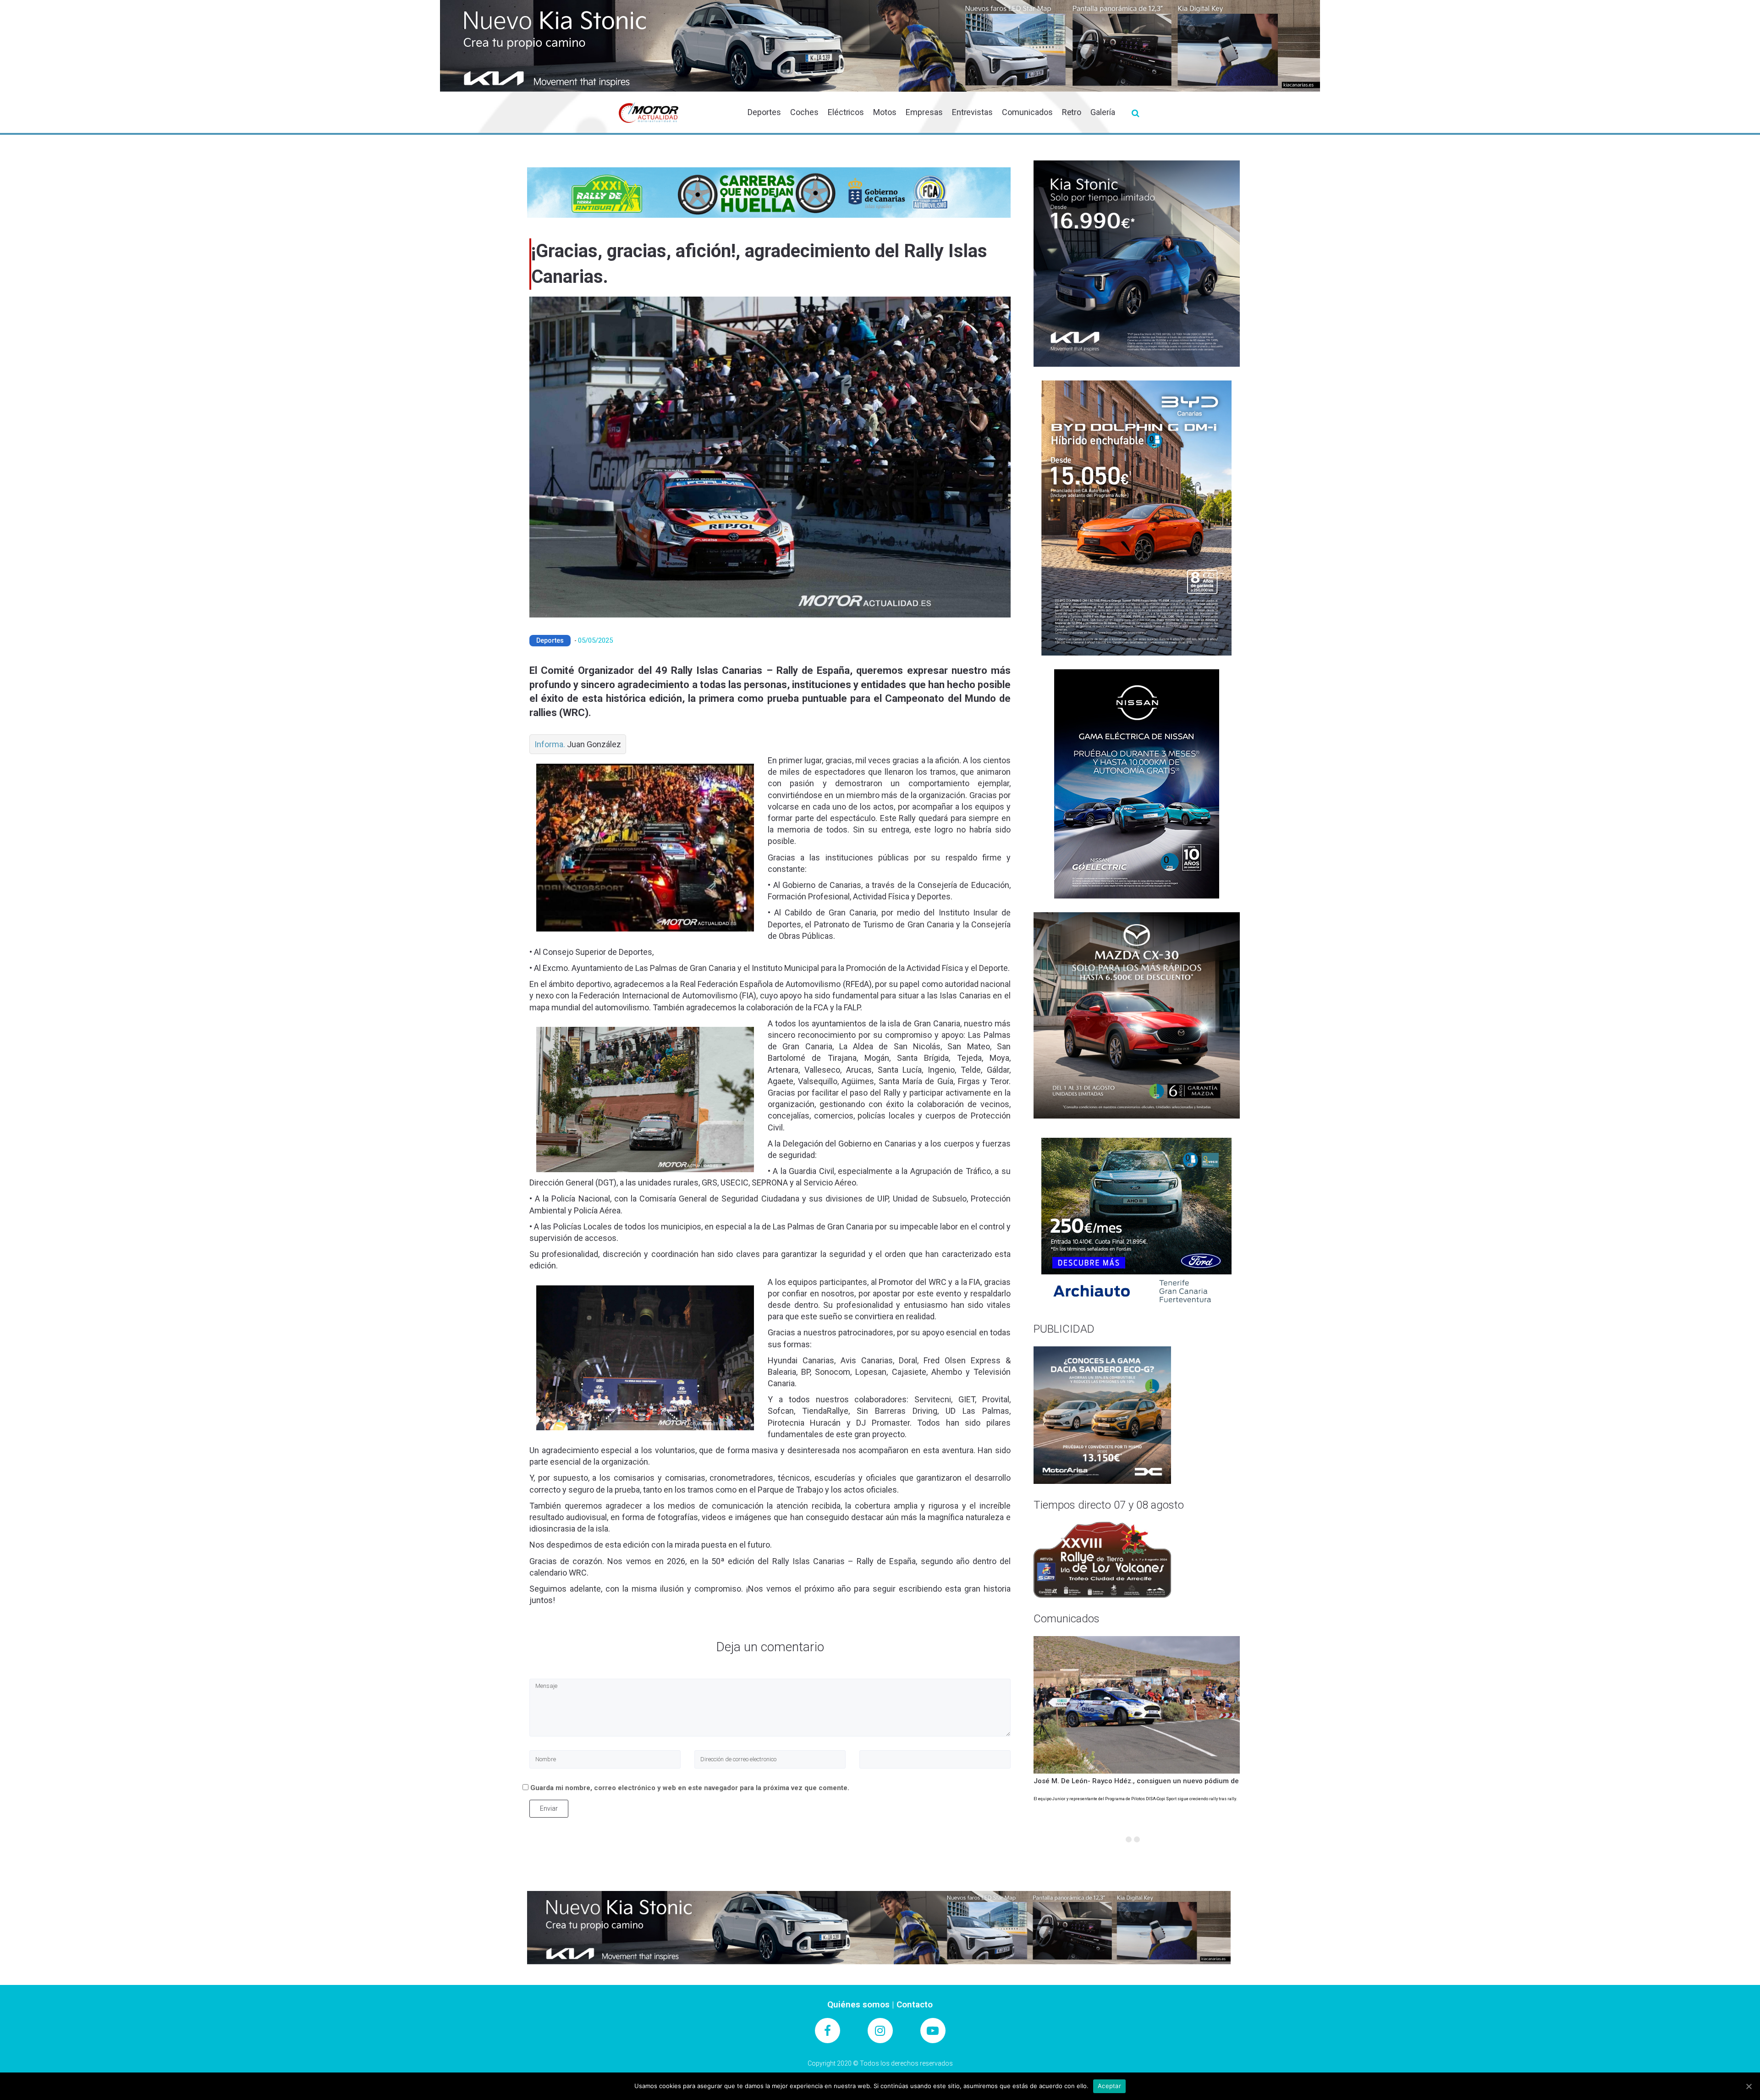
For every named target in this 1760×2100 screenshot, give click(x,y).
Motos (885, 112)
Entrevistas (972, 112)
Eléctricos (846, 112)
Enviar (549, 1808)
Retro (1072, 112)
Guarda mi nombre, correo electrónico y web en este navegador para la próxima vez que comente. (690, 1788)
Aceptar (1109, 2086)
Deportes (764, 112)
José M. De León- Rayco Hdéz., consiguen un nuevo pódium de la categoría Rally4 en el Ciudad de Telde (1204, 1781)
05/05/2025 (595, 640)
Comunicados (1027, 112)
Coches (804, 112)
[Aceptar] (1749, 2086)
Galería (1103, 112)
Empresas (924, 112)
